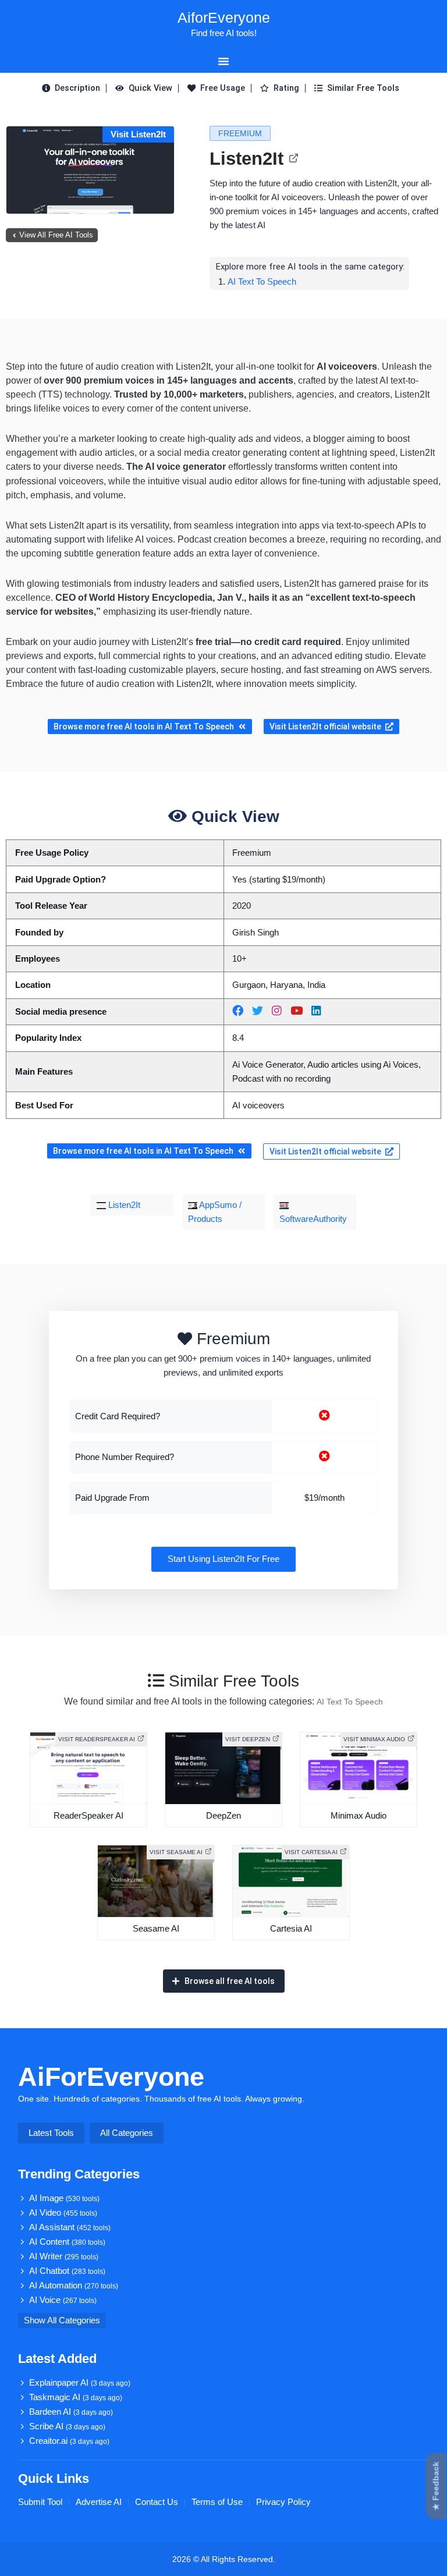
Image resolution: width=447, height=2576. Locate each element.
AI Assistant (70, 2227)
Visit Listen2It (138, 134)
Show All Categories (62, 2320)
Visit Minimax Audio (374, 1739)
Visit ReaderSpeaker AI (97, 1739)
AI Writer (64, 2256)
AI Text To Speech (262, 281)
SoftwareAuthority (313, 1219)
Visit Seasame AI (176, 1852)
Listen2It (246, 159)
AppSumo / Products (215, 1212)
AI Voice (63, 2300)
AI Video (63, 2213)
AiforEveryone (224, 17)
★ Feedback (436, 2486)
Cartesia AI (291, 1929)
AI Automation (74, 2286)
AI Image (64, 2198)
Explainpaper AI (80, 2383)
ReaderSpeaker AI (88, 1816)
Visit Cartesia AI (311, 1852)
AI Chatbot (67, 2271)
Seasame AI (156, 1929)
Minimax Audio (359, 1816)
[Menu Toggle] (223, 61)
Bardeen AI (71, 2412)
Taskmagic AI (76, 2397)
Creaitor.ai (69, 2441)
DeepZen (223, 1816)
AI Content (67, 2242)
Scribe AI (67, 2426)
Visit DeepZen (248, 1739)
